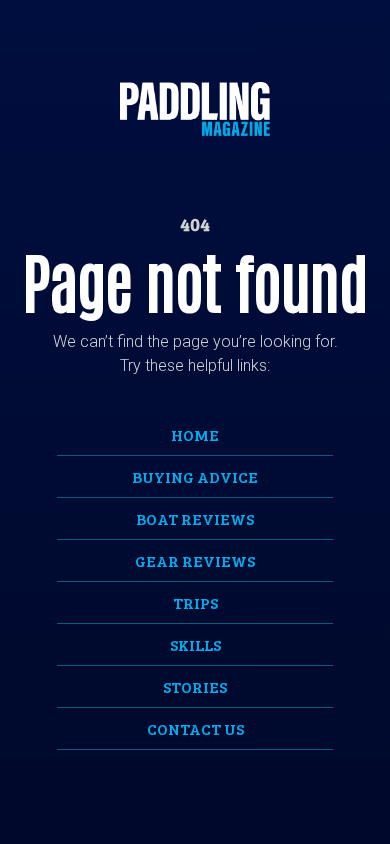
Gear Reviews (195, 560)
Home (195, 434)
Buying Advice (195, 476)
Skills (195, 644)
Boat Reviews (195, 518)
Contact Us (195, 728)
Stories (195, 686)
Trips (195, 602)
